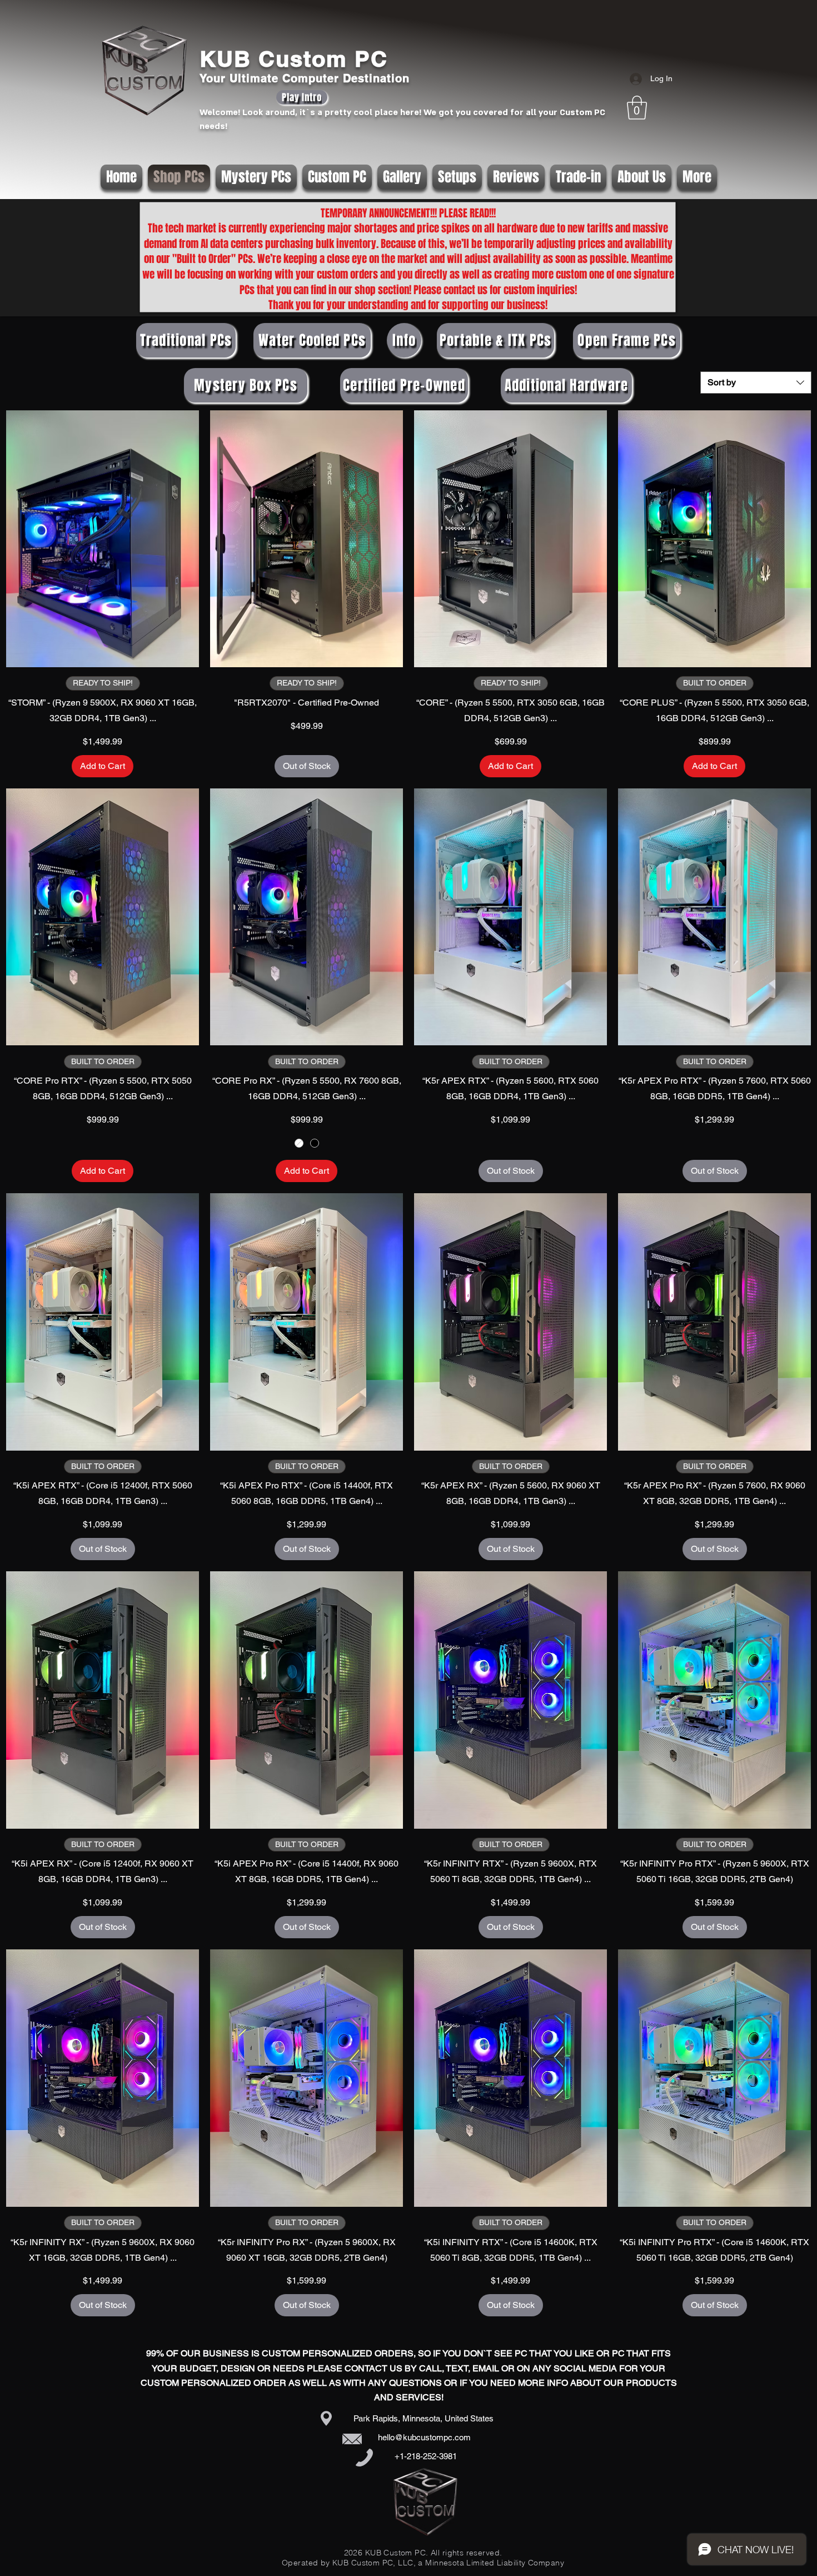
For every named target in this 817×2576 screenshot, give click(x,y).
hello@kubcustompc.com (424, 2437)
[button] (637, 108)
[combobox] (756, 383)
